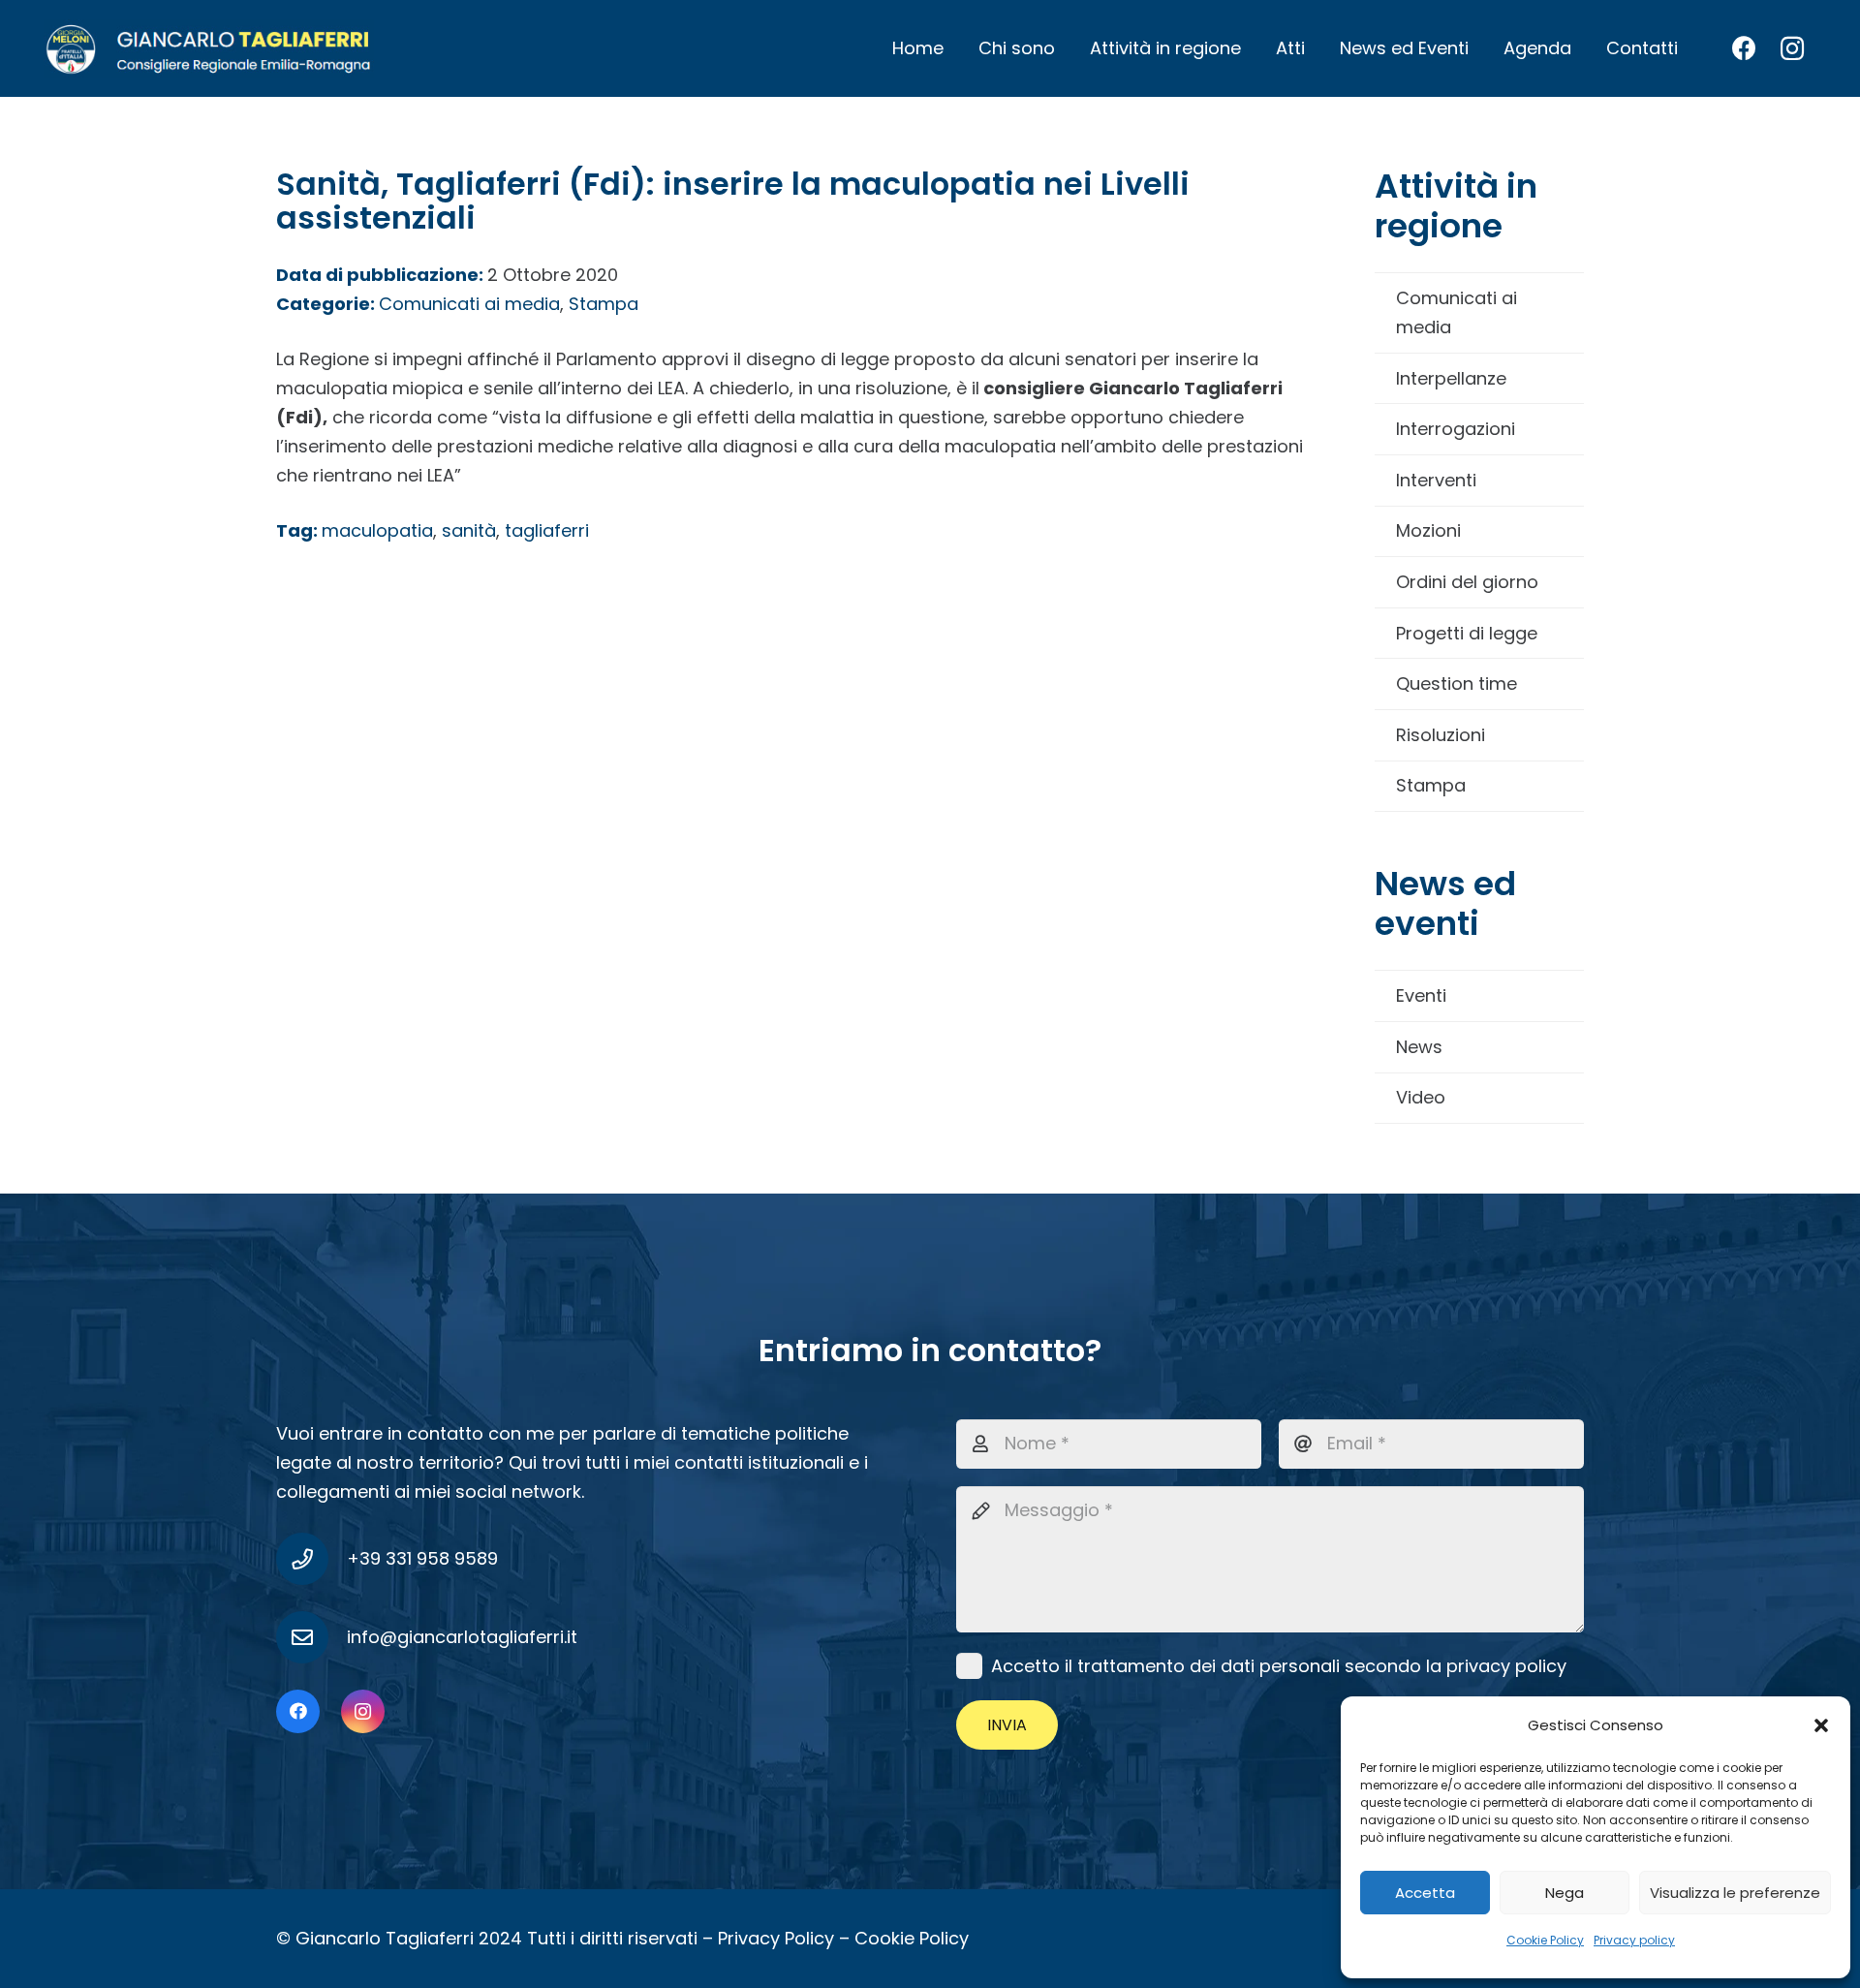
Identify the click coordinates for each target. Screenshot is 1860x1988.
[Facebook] (1744, 48)
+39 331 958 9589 (422, 1558)
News (1419, 1047)
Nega (1565, 1893)
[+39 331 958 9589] (311, 1559)
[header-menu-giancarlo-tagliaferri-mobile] (209, 48)
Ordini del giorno (1467, 582)
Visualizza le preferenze (1735, 1893)
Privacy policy (1634, 1940)
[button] (1821, 1725)
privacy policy (1506, 1666)
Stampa (1431, 785)
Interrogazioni (1456, 429)
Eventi (1421, 995)
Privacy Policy (776, 1938)
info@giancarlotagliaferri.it (462, 1637)
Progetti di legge (1467, 633)
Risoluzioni (1441, 735)
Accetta (1425, 1893)
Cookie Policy (1545, 1940)
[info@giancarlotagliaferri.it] (311, 1637)
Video (1421, 1097)
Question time (1457, 683)
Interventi (1436, 480)
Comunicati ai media (1457, 312)
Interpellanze (1451, 378)
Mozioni (1428, 530)
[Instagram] (1792, 48)
